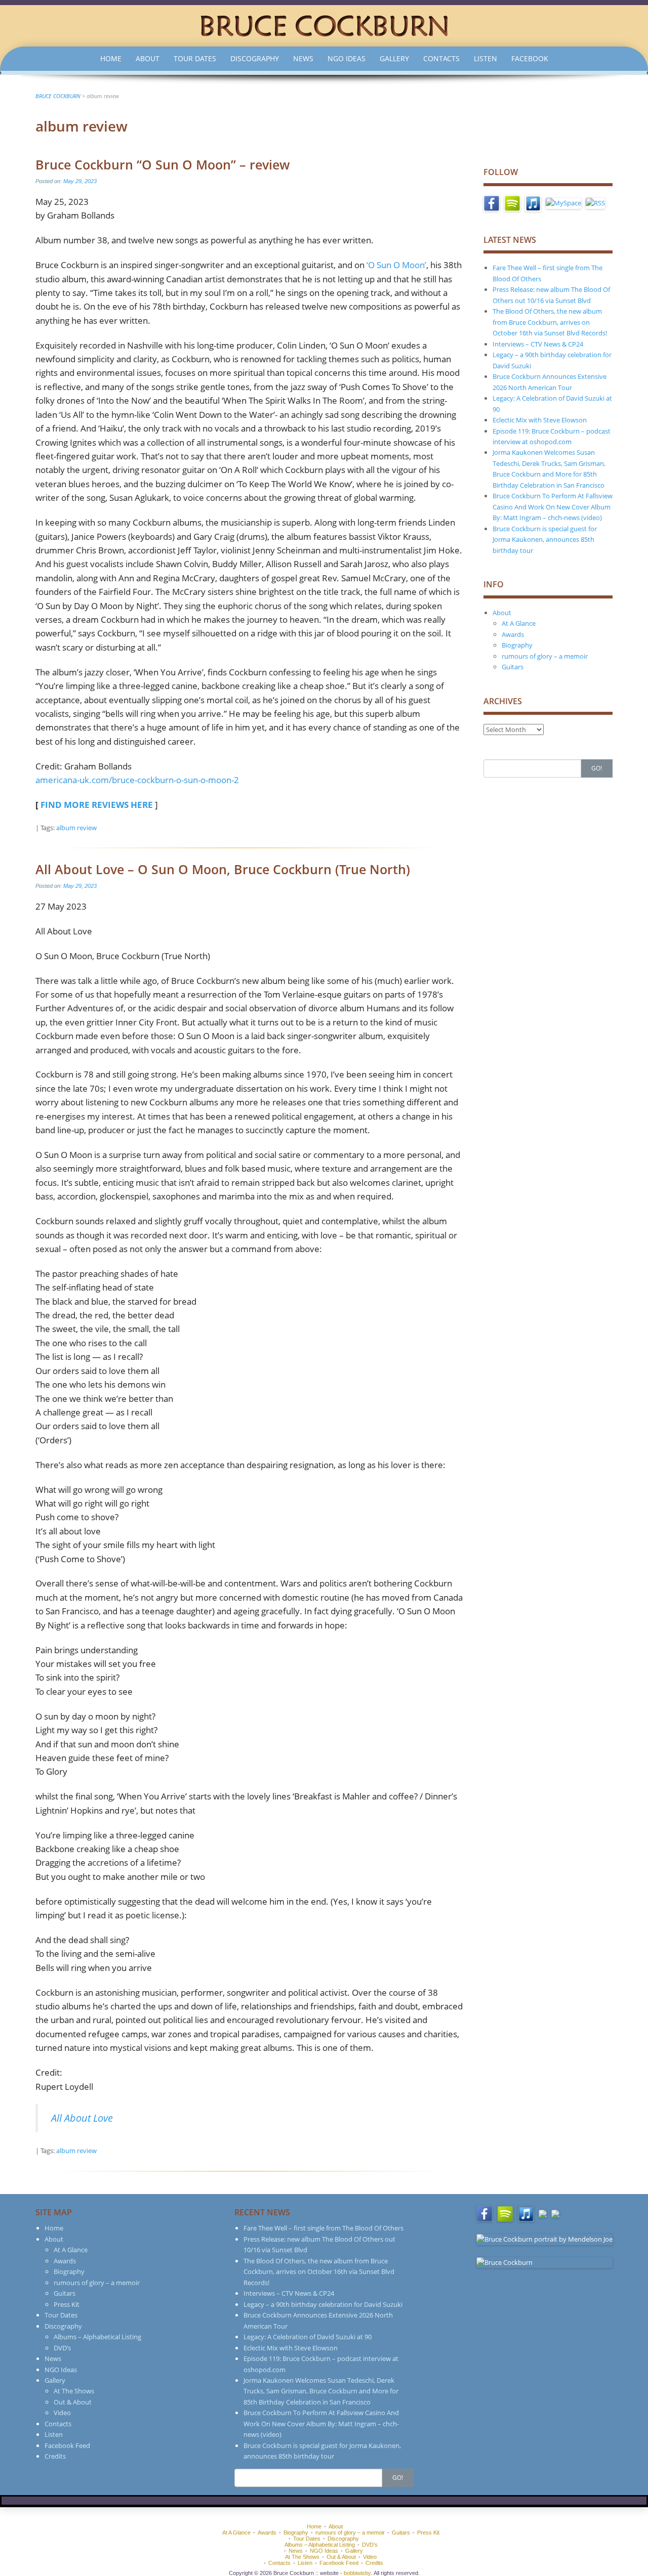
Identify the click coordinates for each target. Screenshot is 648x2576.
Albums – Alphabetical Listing (97, 2337)
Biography (517, 645)
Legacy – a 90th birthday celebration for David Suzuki (323, 2304)
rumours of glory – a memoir (545, 656)
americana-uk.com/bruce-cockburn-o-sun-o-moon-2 (137, 780)
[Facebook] (492, 202)
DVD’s (62, 2348)
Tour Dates (195, 58)
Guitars (513, 667)
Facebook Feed (67, 2445)
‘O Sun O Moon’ (396, 265)
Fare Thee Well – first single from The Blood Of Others (323, 2228)
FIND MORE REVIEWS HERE (97, 805)
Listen (485, 58)
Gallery (394, 58)
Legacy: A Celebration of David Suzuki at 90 (308, 2337)
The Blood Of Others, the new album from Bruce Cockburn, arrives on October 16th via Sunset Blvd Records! (550, 322)
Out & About (73, 2402)
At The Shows (74, 2391)
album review (76, 828)
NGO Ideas (347, 58)
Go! (597, 768)
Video (62, 2413)
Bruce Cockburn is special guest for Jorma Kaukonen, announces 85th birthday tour (545, 540)
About (148, 58)
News (303, 58)
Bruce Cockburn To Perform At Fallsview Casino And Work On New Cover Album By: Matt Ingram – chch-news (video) (553, 507)
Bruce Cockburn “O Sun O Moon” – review (163, 164)
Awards (513, 634)
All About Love (82, 2118)
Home (111, 58)
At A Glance (519, 623)
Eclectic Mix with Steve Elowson (540, 420)
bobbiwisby (357, 2573)
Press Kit (67, 2304)
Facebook (530, 58)
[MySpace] (563, 202)
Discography (255, 58)
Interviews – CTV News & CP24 (538, 344)
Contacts (441, 58)
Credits (55, 2456)
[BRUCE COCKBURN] (324, 25)
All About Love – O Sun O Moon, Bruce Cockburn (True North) (223, 869)
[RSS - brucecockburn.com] (595, 202)
